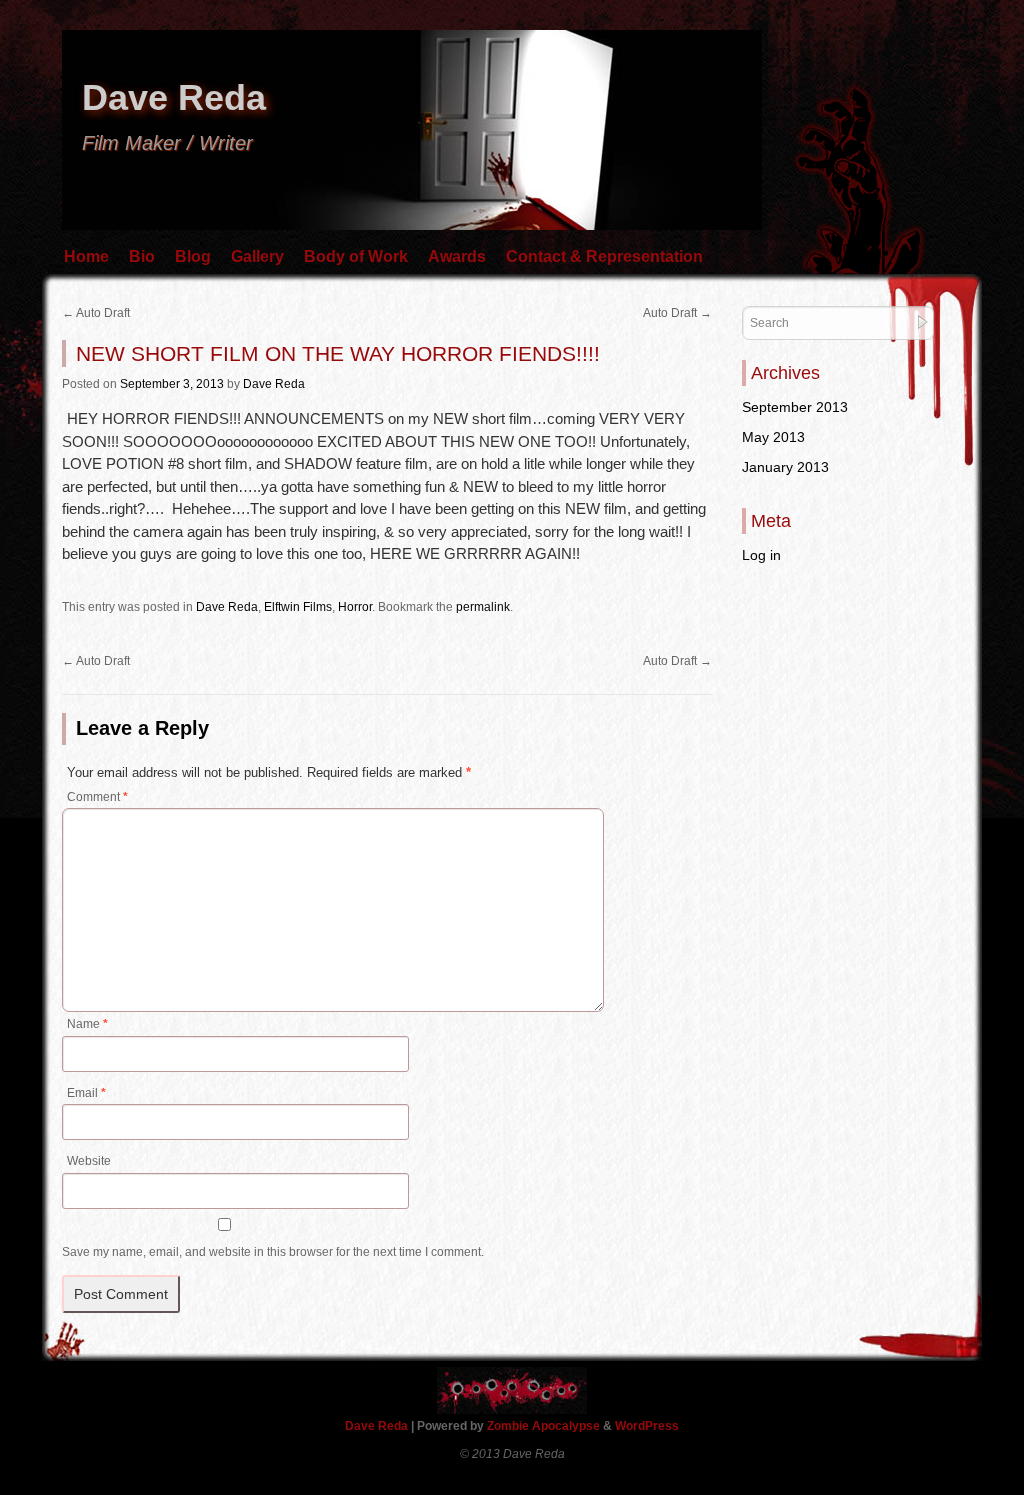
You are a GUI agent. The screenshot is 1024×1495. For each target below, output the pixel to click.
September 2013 (795, 407)
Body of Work (356, 256)
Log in (761, 555)
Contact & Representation (604, 256)
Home (86, 256)
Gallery (257, 256)
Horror (355, 607)
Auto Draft (96, 313)
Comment (97, 797)
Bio (142, 256)
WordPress (647, 1426)
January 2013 (785, 467)
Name (87, 1024)
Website (89, 1161)
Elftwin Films (298, 607)
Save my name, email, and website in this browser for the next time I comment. (273, 1252)
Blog (193, 256)
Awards (457, 256)
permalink (483, 607)
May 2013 (773, 437)
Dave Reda (174, 97)
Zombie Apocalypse (545, 1426)
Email (86, 1093)
